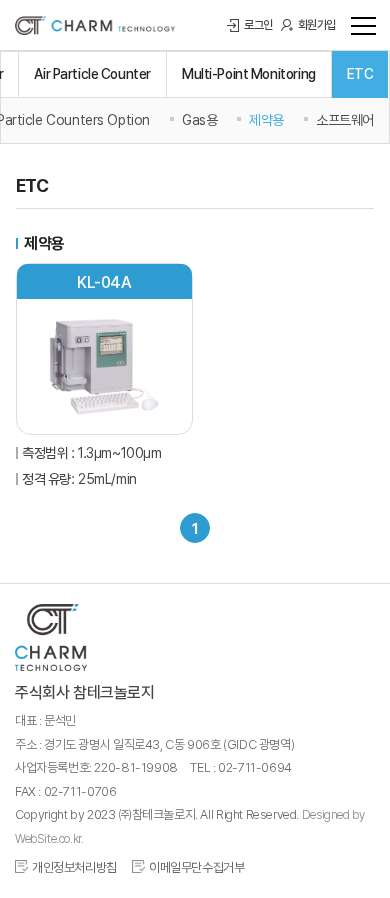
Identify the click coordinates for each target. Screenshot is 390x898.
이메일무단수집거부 (197, 867)
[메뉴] (360, 25)
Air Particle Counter (92, 74)
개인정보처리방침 (74, 867)
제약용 (266, 120)
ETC (360, 74)
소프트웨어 (345, 120)
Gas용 (199, 120)
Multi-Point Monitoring (249, 74)
